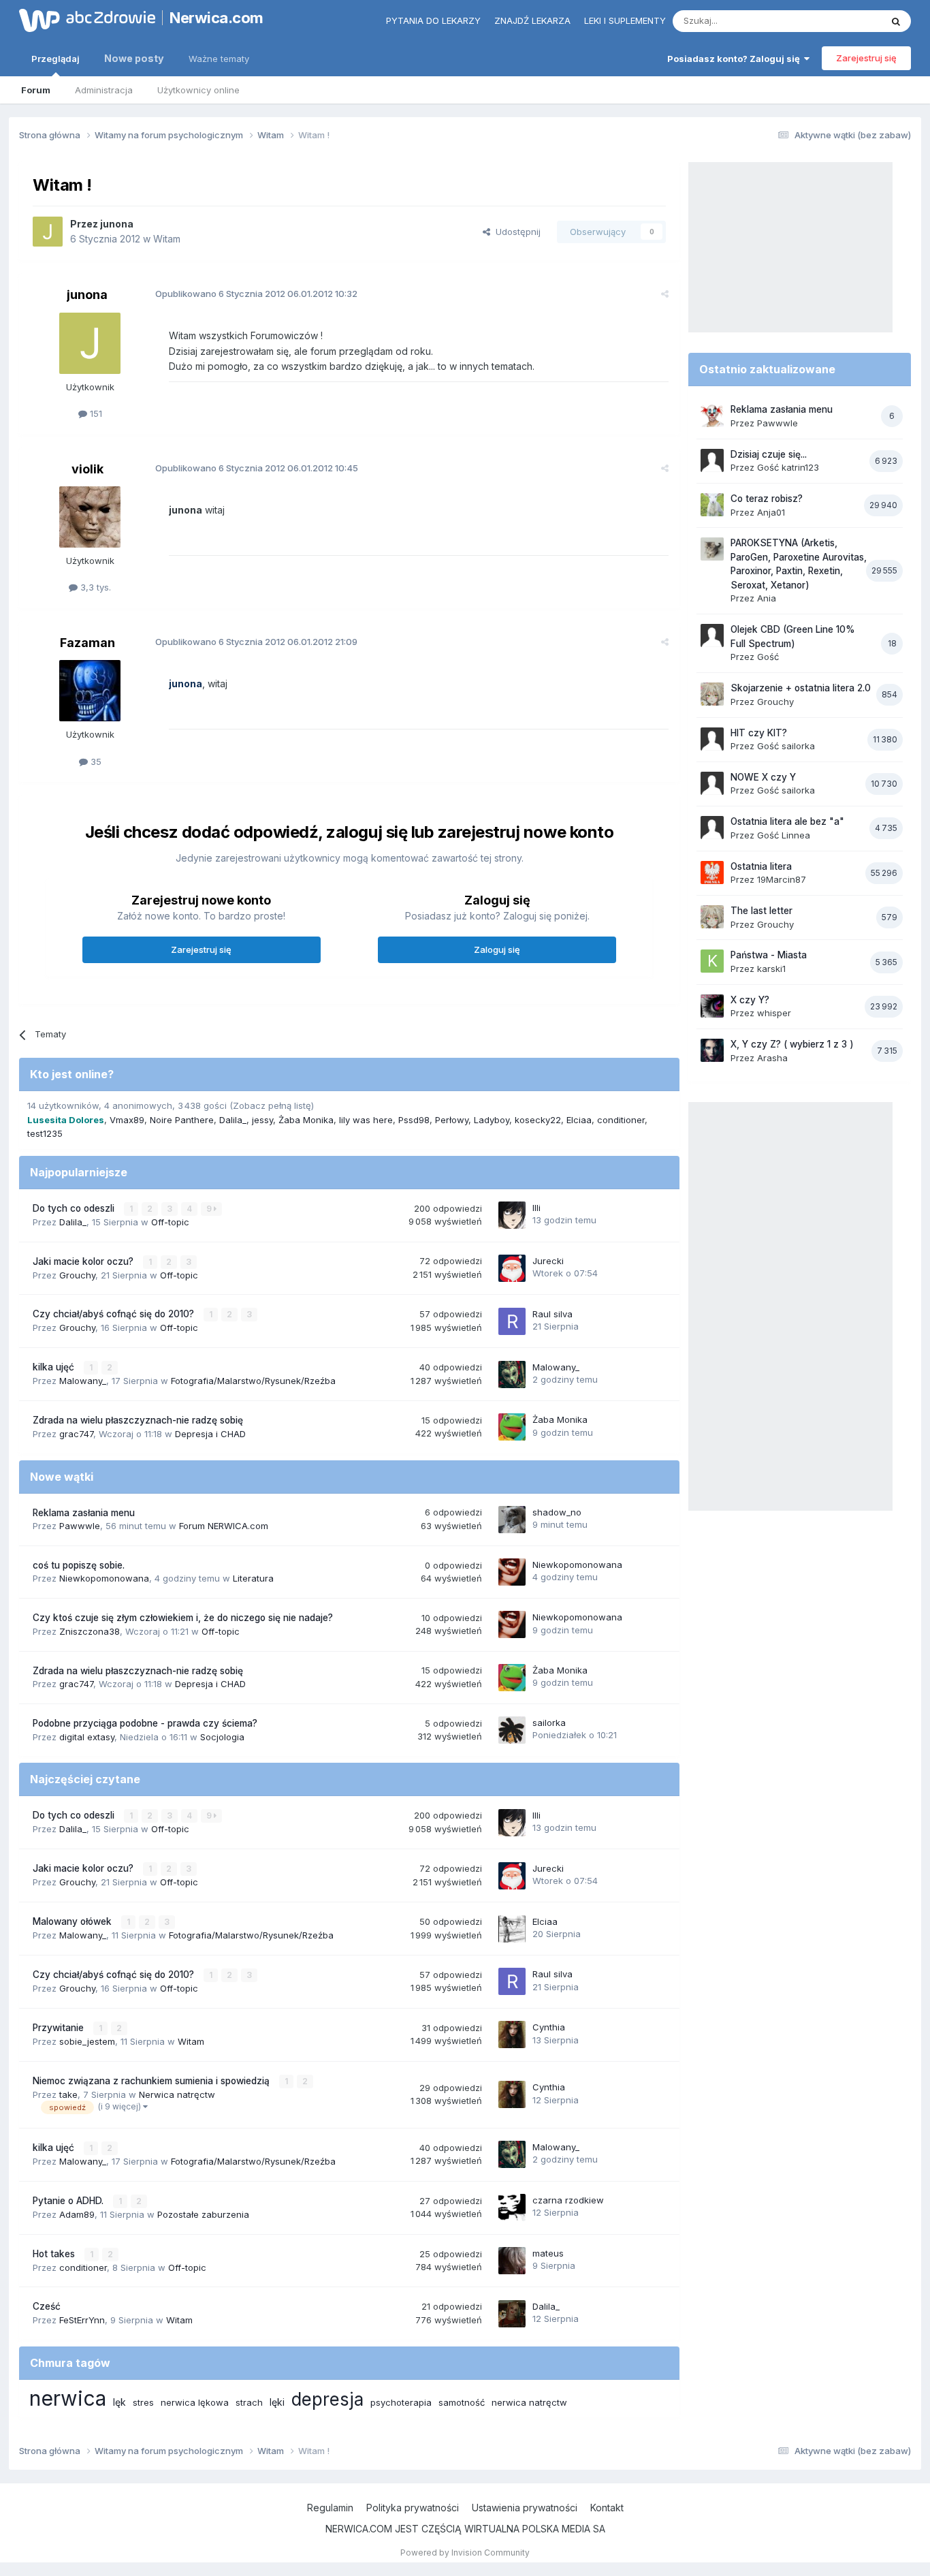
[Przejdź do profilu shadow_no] (512, 1520)
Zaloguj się (497, 949)
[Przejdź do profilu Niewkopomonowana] (512, 1572)
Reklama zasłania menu (84, 1513)
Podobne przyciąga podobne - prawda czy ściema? (145, 1723)
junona (117, 224)
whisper (774, 1013)
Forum (36, 90)
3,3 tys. (94, 587)
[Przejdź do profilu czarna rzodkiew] (512, 2208)
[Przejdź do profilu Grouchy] (712, 694)
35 (95, 761)
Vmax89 (127, 1120)
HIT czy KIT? (759, 733)
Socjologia (222, 1737)
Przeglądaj (55, 59)
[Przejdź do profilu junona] (48, 232)
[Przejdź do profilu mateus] (512, 2261)
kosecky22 (538, 1120)
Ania (767, 598)
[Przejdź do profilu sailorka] (512, 1730)
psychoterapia (401, 2402)
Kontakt (607, 2508)
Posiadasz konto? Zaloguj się (736, 59)
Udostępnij (515, 232)
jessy (262, 1120)
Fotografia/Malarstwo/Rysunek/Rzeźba (253, 1381)
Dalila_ (233, 1120)
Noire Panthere (182, 1120)
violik (87, 469)
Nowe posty (134, 58)
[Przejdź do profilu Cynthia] (512, 2035)
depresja (327, 2399)
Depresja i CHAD (210, 1434)
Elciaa (579, 1120)
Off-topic (170, 1222)
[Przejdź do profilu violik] (90, 517)
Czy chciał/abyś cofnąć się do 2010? (115, 1314)
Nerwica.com (217, 18)
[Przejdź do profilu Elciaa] (512, 1929)
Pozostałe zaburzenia (203, 2214)
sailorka (549, 1723)
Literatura (253, 1578)
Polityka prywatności (413, 2508)
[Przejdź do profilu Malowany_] (512, 1375)
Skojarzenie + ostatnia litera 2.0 (801, 688)
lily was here (366, 1120)
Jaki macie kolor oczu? (84, 1261)
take (68, 2094)
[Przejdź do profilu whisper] (712, 1006)
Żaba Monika (306, 1120)
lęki (277, 2402)
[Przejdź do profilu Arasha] (712, 1050)
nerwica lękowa (195, 2402)
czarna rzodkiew (568, 2200)
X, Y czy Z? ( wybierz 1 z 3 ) (792, 1044)
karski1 (771, 969)
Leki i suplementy (625, 20)
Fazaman (87, 643)
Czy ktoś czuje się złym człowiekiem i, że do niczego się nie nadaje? (183, 1618)
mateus (548, 2253)
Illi (536, 1208)
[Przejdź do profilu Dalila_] (512, 2314)
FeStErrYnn (82, 2320)
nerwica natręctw (529, 2402)
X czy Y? (750, 1000)
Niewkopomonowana (104, 1578)
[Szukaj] (896, 21)
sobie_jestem (87, 2041)
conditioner (621, 1120)
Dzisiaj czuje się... (769, 454)
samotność (462, 2402)
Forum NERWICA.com (224, 1526)
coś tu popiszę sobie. (79, 1565)
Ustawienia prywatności (525, 2508)
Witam (167, 239)
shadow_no (557, 1512)
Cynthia (549, 2027)
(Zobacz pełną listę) (272, 1105)
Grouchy (77, 1275)
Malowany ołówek (74, 1921)
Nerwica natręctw (177, 2094)
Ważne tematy (219, 59)
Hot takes (55, 2254)
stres (143, 2402)
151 (95, 413)
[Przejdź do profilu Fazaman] (90, 691)
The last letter (761, 911)
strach (249, 2402)
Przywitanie (60, 2028)
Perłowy (452, 1120)
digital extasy (87, 1737)
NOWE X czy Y (763, 777)
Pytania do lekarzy (433, 20)
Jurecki (548, 1261)
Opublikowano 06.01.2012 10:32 (256, 294)
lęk (119, 2402)
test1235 (45, 1133)
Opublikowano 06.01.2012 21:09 (256, 642)
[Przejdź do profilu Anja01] (712, 505)
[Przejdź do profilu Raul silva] (512, 1321)
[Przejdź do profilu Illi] (512, 1215)
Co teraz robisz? (767, 499)
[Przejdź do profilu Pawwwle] (712, 415)
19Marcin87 (782, 879)
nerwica (68, 2398)
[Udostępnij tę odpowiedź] (665, 294)
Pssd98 (414, 1120)
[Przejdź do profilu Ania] (712, 549)
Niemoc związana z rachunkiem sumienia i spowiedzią (153, 2081)
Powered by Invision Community (465, 2553)
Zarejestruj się (866, 58)
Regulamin (330, 2508)
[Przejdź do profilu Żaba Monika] (512, 1427)
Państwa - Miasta (769, 955)
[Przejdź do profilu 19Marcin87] (712, 873)
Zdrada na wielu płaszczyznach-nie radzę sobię (138, 1420)
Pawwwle (80, 1526)
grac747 (76, 1434)
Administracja (104, 90)
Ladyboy (492, 1120)
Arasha (772, 1058)
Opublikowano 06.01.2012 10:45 (257, 468)
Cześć (47, 2306)
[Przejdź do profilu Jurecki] (512, 1268)
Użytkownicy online (198, 90)
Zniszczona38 (90, 1631)
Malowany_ (83, 1381)
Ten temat (842, 21)
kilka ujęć (55, 1367)
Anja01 (771, 512)
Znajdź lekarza (532, 20)
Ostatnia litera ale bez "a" (787, 821)
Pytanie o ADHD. (69, 2201)
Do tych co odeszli (75, 1208)
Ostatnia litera (761, 866)
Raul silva (552, 1314)
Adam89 (77, 2214)
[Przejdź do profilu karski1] (712, 961)
